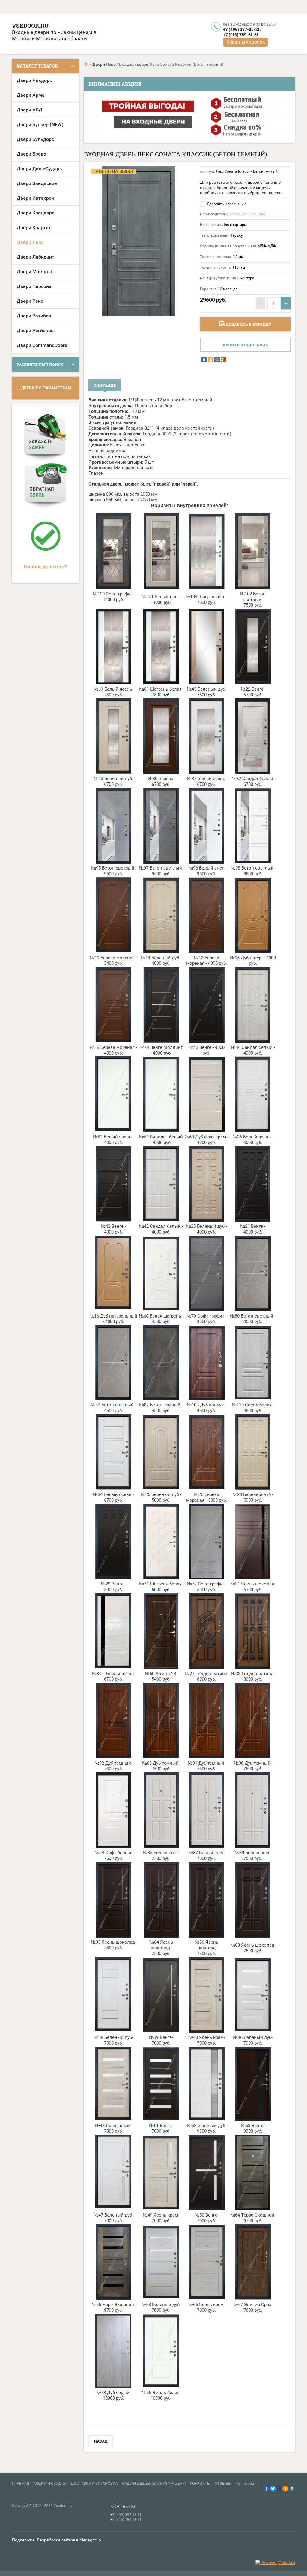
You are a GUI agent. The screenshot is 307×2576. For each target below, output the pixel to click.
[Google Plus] (224, 360)
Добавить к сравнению (226, 204)
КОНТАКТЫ (200, 2483)
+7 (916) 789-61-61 (241, 35)
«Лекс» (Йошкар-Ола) (247, 214)
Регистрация (247, 2483)
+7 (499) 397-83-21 (126, 2515)
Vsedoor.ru (30, 25)
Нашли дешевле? (46, 567)
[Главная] (86, 64)
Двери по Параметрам (46, 388)
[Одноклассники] (210, 360)
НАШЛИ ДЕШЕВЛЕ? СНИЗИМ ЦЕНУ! (154, 2483)
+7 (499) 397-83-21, (242, 29)
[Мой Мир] (217, 360)
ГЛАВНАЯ (21, 2483)
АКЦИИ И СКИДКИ (50, 2483)
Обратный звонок (246, 42)
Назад (101, 2441)
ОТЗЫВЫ (223, 2483)
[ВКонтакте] (204, 360)
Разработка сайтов (56, 2540)
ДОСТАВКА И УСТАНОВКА (94, 2483)
